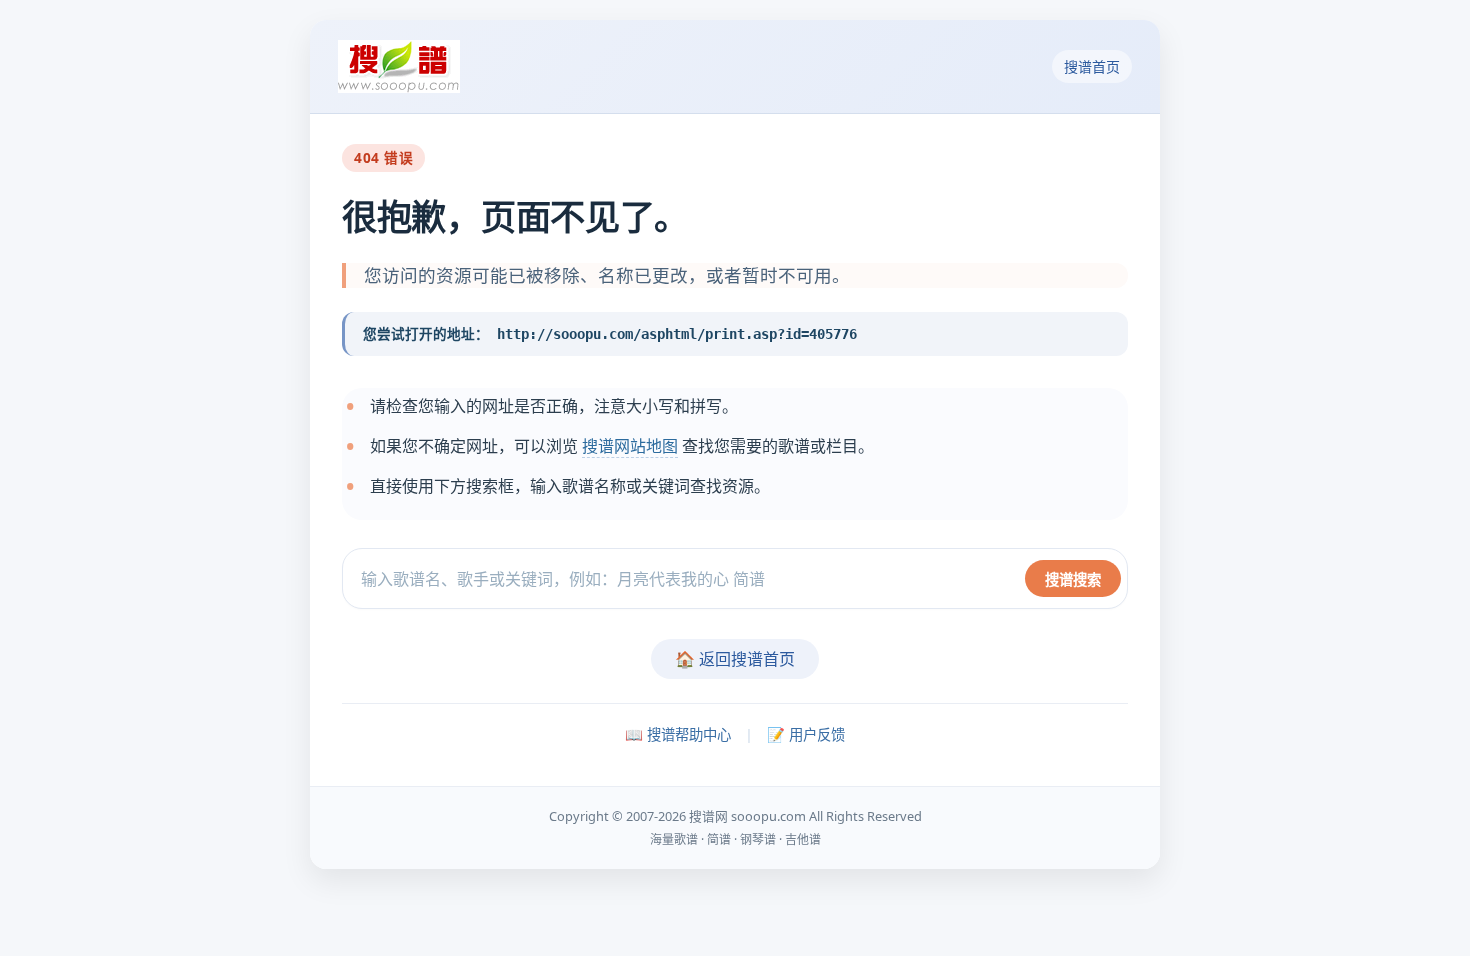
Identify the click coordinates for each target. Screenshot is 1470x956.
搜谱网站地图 (630, 446)
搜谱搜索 (1073, 579)
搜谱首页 (1092, 66)
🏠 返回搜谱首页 (735, 659)
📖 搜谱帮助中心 (678, 734)
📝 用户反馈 (806, 734)
